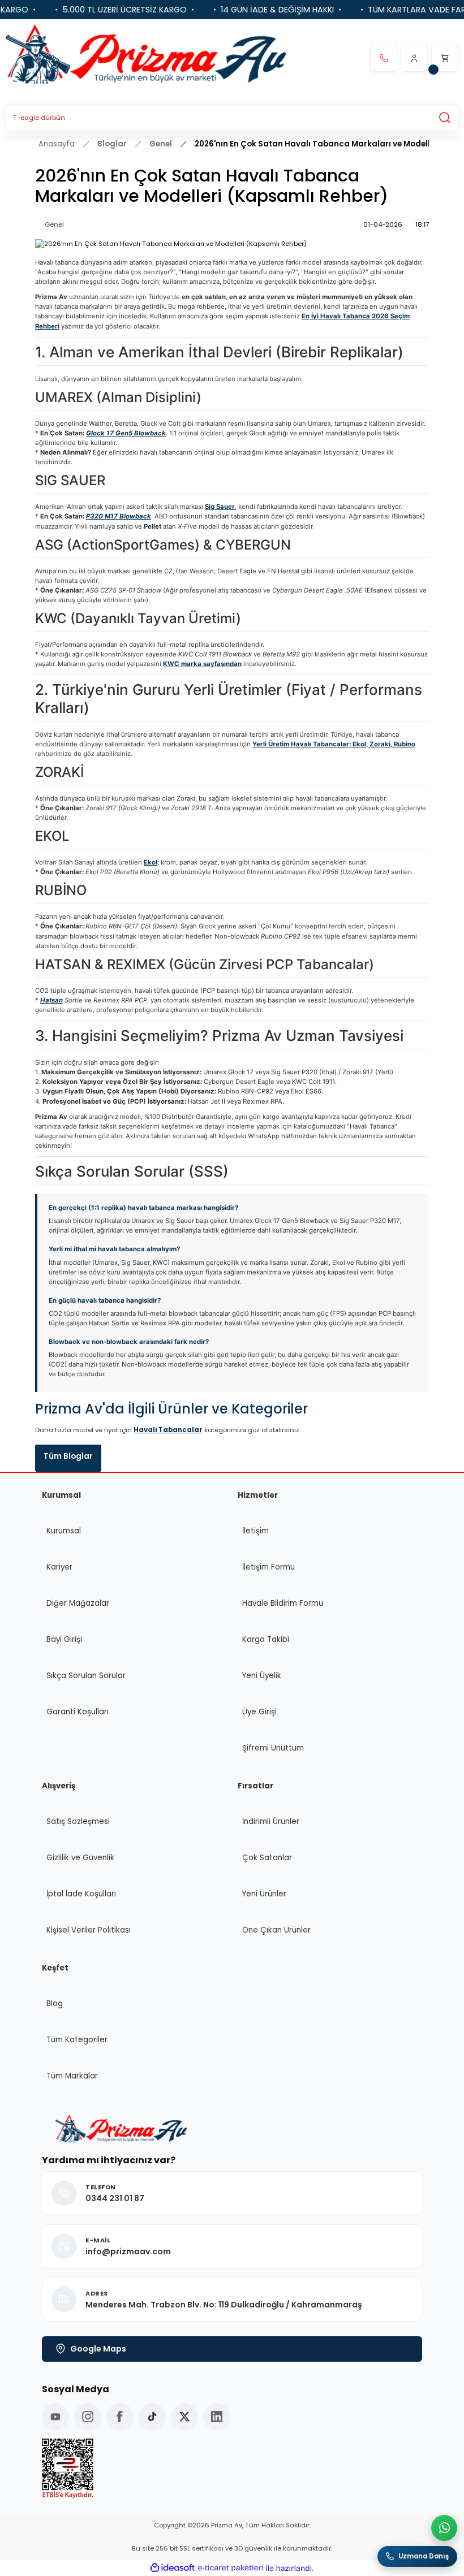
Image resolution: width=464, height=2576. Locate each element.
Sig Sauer (220, 507)
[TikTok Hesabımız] (152, 2417)
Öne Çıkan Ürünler (276, 1930)
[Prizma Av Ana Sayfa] (146, 58)
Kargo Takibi (266, 1639)
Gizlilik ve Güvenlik (80, 1858)
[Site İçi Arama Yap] (445, 118)
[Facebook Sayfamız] (120, 2417)
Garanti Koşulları (78, 1712)
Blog (55, 2004)
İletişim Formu (268, 1567)
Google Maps (98, 2349)
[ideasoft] (173, 2568)
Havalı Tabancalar (168, 1430)
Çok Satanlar (267, 1858)
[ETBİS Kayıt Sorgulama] (232, 2469)
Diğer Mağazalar (78, 1603)
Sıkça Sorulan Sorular (86, 1676)
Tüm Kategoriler (77, 2040)
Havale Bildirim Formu (283, 1603)
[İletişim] (384, 58)
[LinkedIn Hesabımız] (217, 2417)
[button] (414, 58)
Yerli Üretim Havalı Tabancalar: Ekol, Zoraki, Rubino (334, 744)
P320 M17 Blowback (119, 516)
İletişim (255, 1531)
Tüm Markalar (72, 2076)
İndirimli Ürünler (271, 1821)
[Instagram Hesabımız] (88, 2417)
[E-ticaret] (231, 2568)
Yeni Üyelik (262, 1676)
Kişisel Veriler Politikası (89, 1930)
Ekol (151, 862)
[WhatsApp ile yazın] (444, 2528)
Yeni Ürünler (264, 1894)
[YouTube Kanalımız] (55, 2417)
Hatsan (51, 1000)
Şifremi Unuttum (273, 1748)
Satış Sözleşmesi (78, 1821)
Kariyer (59, 1567)
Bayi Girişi (64, 1639)
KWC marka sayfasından (202, 664)
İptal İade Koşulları (81, 1894)
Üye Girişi (259, 1712)
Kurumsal (64, 1531)
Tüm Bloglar (68, 1456)
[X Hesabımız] (184, 2417)
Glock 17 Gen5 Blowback (126, 433)
